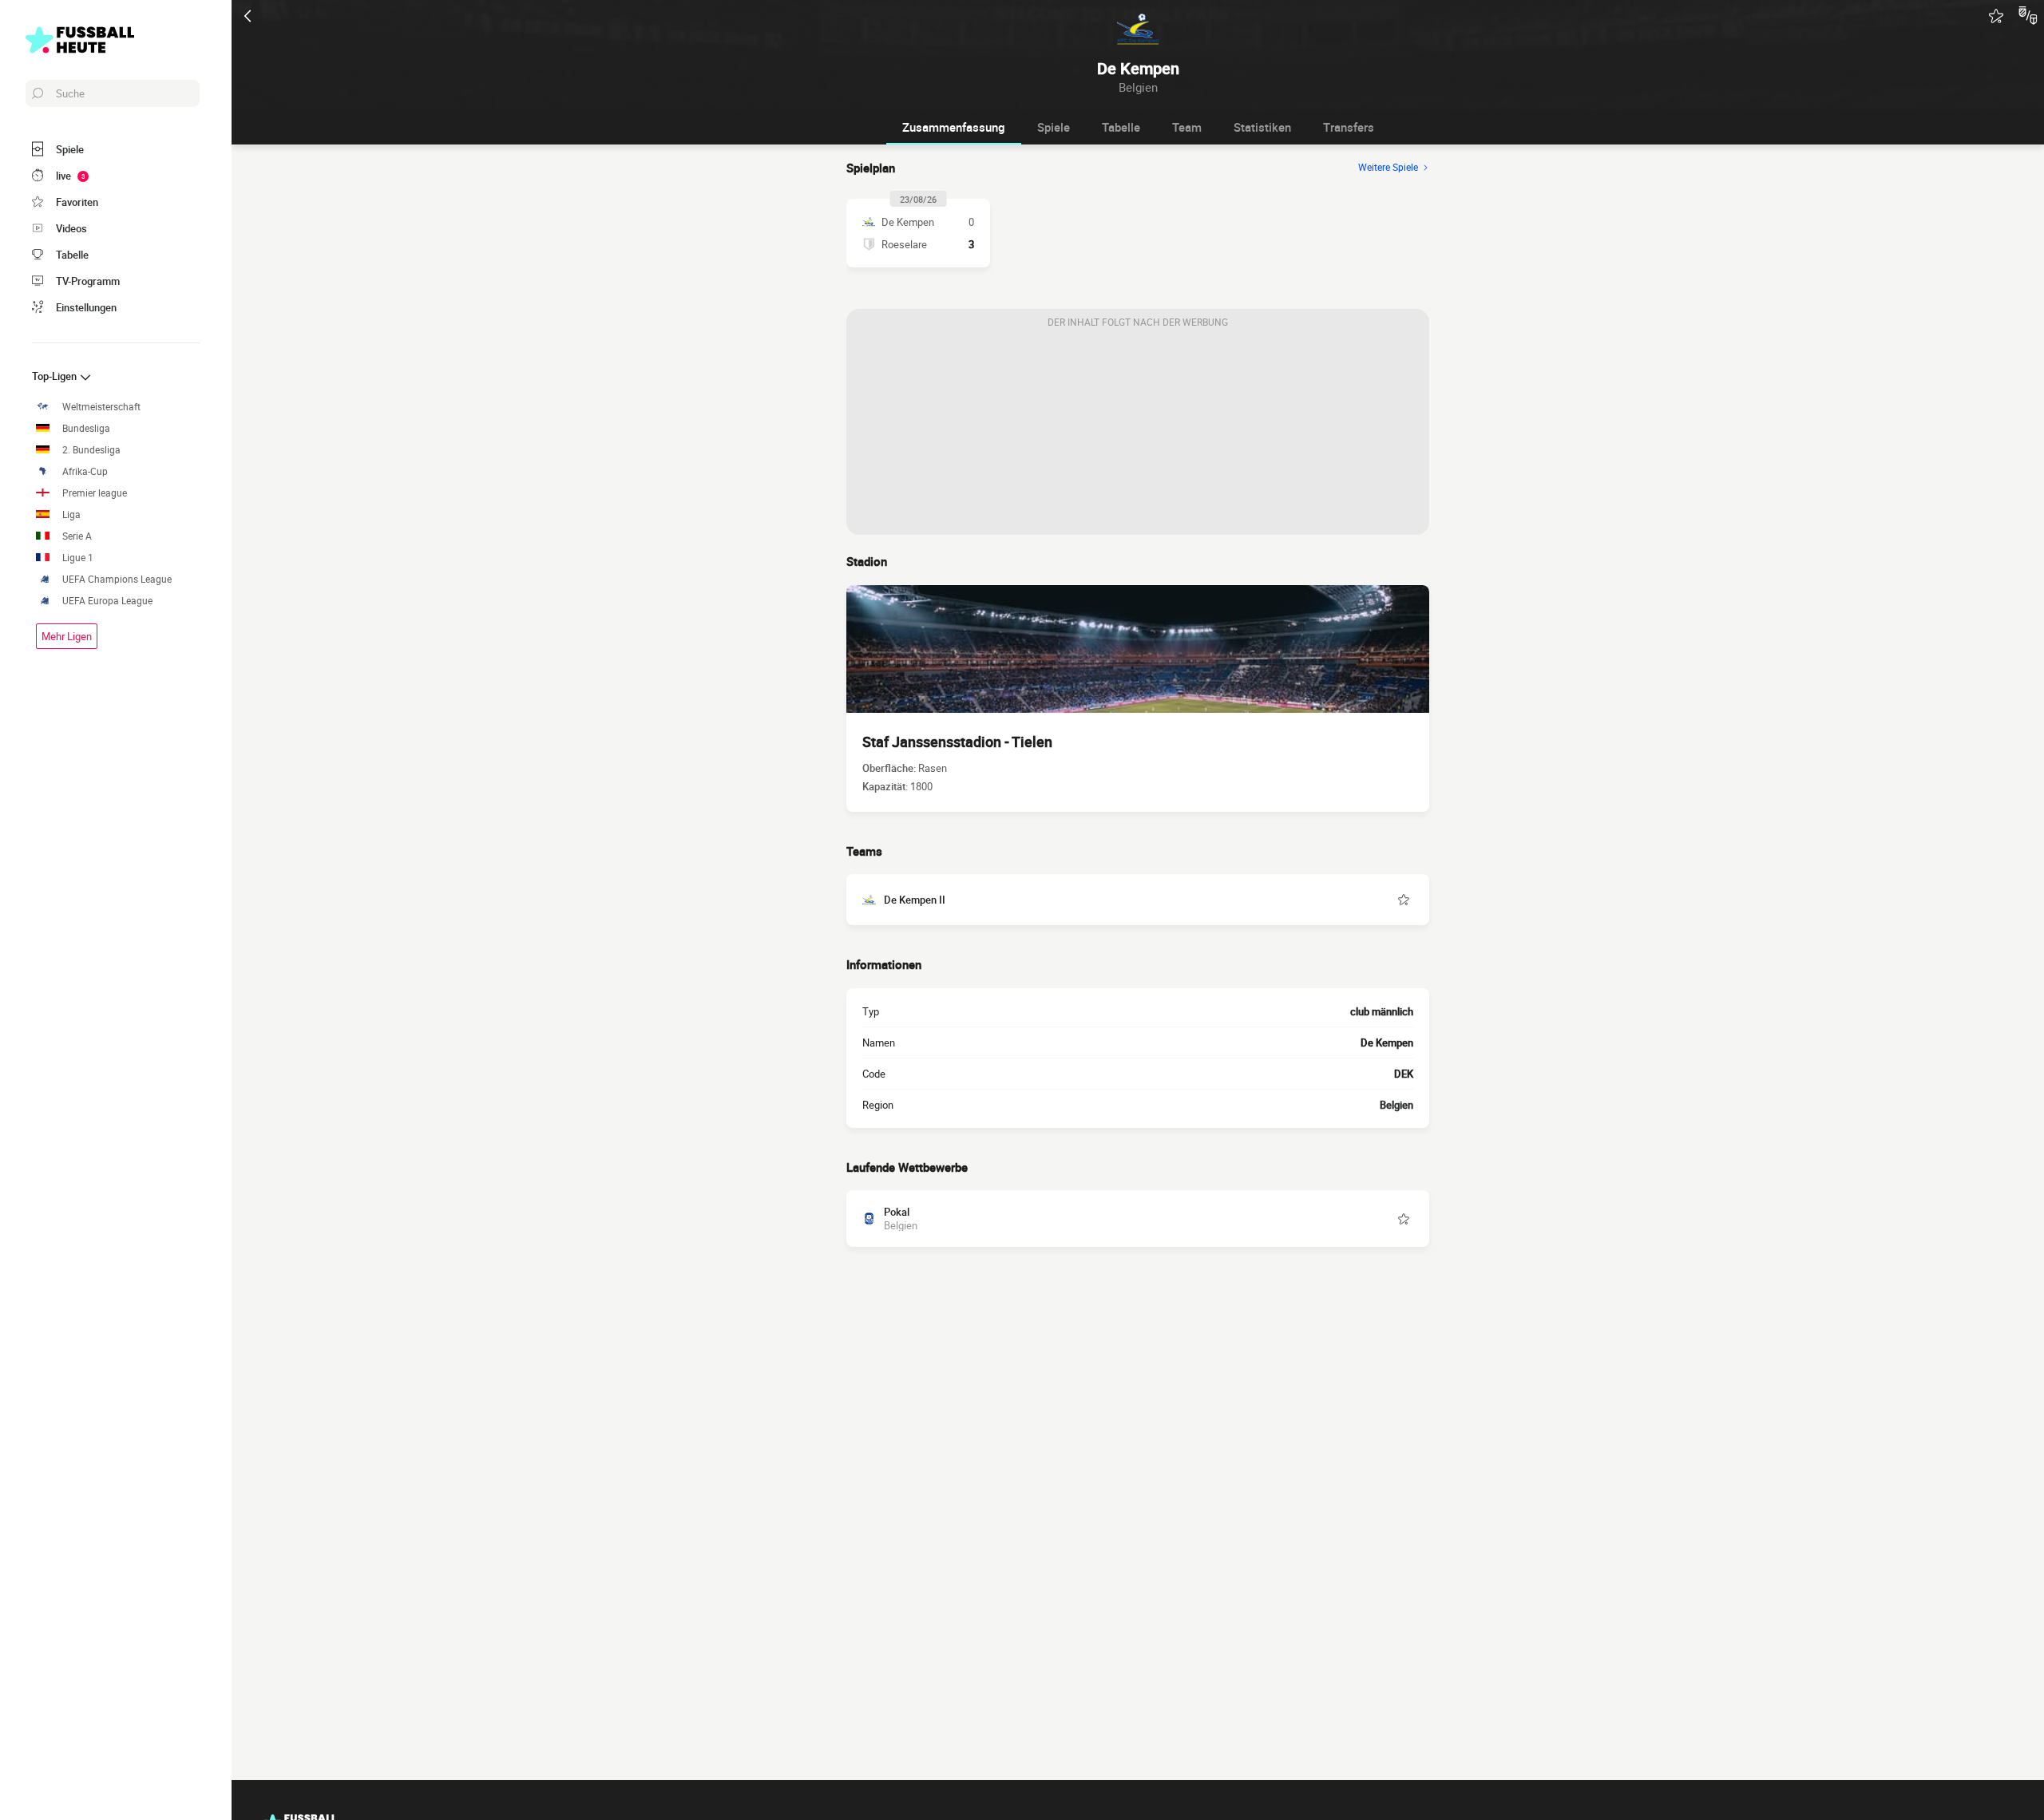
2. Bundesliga (91, 450)
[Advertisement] (1138, 435)
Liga (71, 514)
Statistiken (1262, 127)
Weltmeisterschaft (101, 407)
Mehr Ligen (67, 636)
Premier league (95, 493)
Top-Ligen (55, 376)
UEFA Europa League (107, 601)
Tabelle (1121, 127)
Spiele (1054, 127)
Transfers (1349, 127)
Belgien (1396, 1105)
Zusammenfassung (954, 127)
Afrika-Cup (85, 471)
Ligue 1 (78, 558)
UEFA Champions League (117, 579)
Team (1187, 127)
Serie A (77, 536)
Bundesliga (86, 428)
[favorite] (1996, 16)
